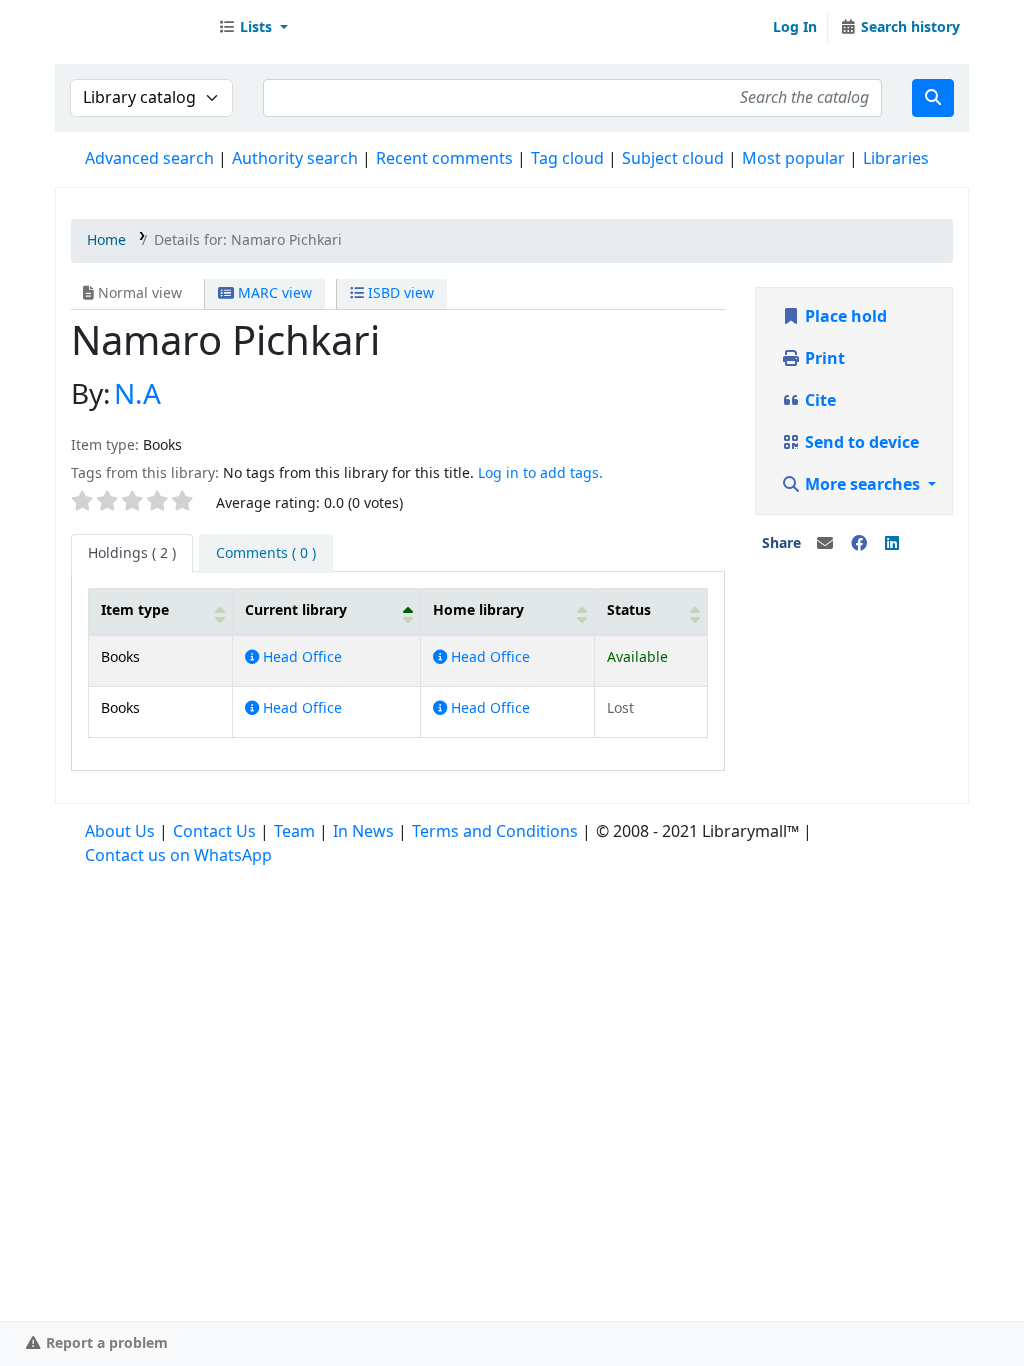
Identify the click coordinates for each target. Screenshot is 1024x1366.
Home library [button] (478, 610)
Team (294, 832)
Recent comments (444, 159)
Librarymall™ (131, 28)
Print (823, 359)
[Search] (933, 98)
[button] (253, 28)
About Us (120, 832)
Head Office (300, 657)
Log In (795, 27)
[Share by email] (825, 544)
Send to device (860, 443)
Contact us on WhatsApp (178, 856)
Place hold (844, 317)
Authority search (295, 159)
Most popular (793, 159)
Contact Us (214, 832)
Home (106, 240)
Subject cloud (673, 159)
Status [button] (629, 610)
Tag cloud (567, 159)
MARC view (273, 293)
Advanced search (149, 159)
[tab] (266, 554)
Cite (818, 401)
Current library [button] (296, 610)
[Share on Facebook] (859, 544)
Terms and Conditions (495, 832)
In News (363, 832)
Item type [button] (135, 610)
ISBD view (399, 293)
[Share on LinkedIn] (892, 544)
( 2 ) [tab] (132, 553)
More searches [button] (862, 485)
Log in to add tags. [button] (540, 473)
